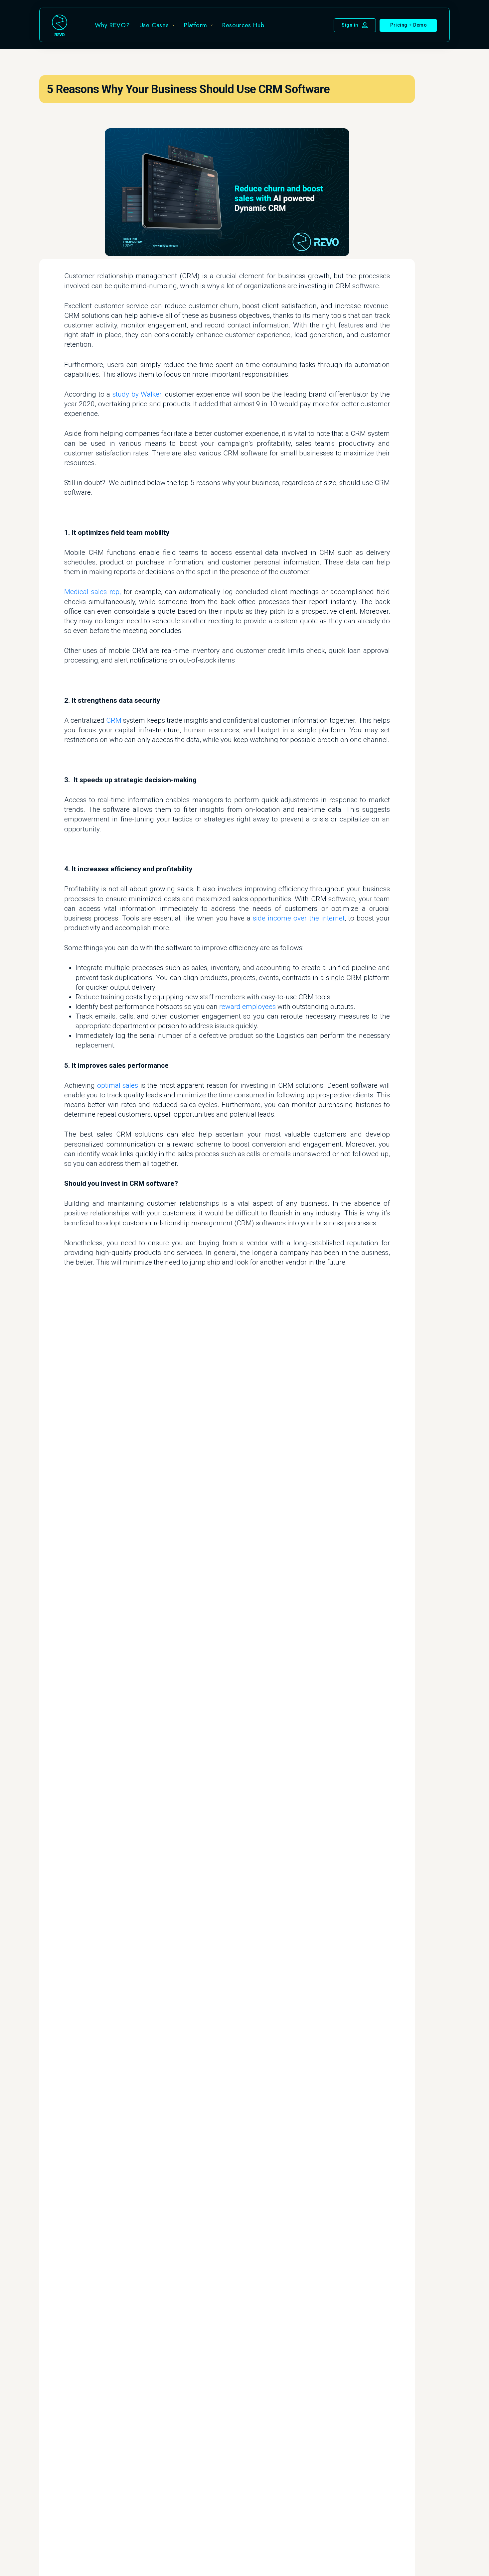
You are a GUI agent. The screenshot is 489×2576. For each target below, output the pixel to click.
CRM (114, 720)
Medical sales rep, (92, 592)
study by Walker (137, 394)
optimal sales (118, 1085)
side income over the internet (299, 918)
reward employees (247, 1007)
